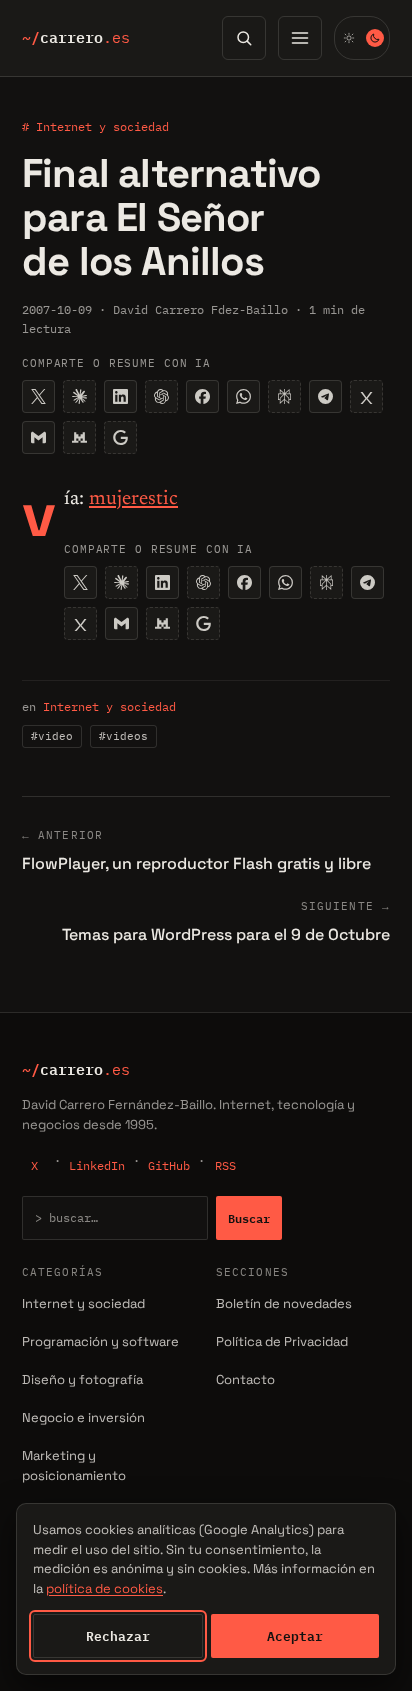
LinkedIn (97, 1165)
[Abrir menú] (300, 38)
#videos (123, 736)
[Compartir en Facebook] (202, 396)
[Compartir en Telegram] (325, 396)
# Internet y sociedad (95, 126)
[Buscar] (244, 38)
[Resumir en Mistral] (79, 437)
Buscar (249, 1218)
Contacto (245, 1379)
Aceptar (295, 1636)
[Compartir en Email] (38, 437)
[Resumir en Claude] (79, 396)
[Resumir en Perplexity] (284, 396)
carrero (76, 38)
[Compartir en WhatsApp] (243, 396)
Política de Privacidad (282, 1341)
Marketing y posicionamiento (74, 1466)
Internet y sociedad (109, 706)
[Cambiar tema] (362, 38)
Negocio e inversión (83, 1417)
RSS (225, 1165)
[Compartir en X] (38, 396)
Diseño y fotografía (82, 1379)
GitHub (169, 1165)
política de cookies (104, 1588)
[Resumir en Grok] (366, 396)
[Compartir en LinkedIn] (120, 396)
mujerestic (133, 499)
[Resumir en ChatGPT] (161, 396)
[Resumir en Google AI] (120, 437)
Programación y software (100, 1341)
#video (52, 736)
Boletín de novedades (284, 1303)
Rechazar (118, 1636)
